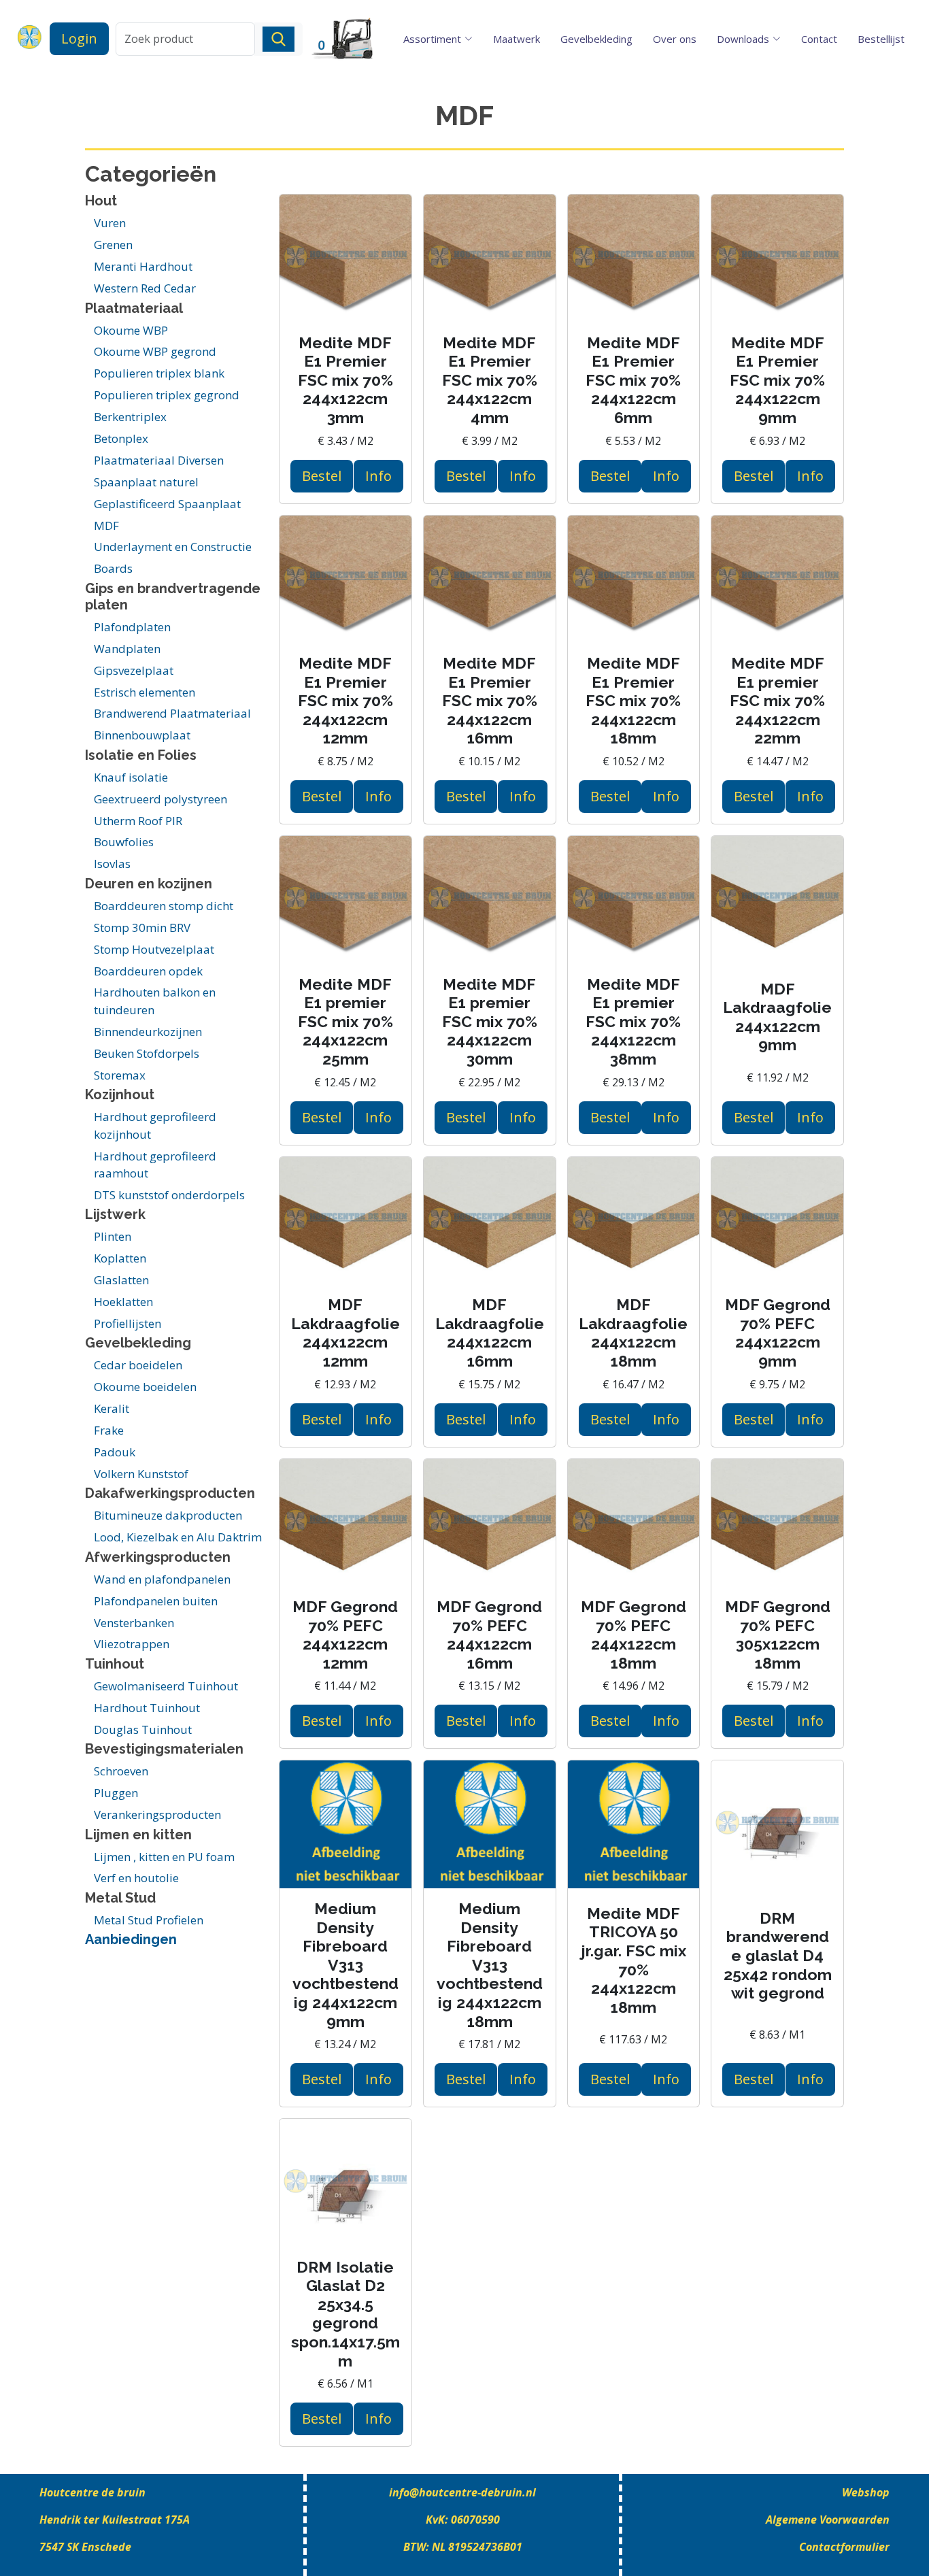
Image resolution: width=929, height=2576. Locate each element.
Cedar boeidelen (138, 1365)
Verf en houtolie (136, 1878)
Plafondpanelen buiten (156, 1601)
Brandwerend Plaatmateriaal (172, 713)
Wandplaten (127, 649)
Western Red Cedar (145, 288)
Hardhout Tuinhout (147, 1708)
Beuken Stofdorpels (147, 1053)
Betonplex (121, 438)
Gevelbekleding (596, 39)
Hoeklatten (123, 1302)
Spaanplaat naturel (146, 482)
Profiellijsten (128, 1323)
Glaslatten (121, 1280)
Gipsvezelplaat (134, 670)
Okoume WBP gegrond (155, 351)
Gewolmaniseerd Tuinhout (166, 1686)
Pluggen (116, 1793)
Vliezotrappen (132, 1644)
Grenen (113, 245)
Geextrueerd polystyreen (161, 799)
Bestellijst (881, 39)
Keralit (112, 1408)
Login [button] (79, 38)
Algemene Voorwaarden (828, 2520)
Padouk (115, 1452)
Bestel (322, 476)
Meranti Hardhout (143, 266)
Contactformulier (844, 2547)
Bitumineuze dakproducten (168, 1515)
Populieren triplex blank (159, 373)
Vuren (110, 223)
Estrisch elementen (145, 692)
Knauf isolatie (131, 777)
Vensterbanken (134, 1623)
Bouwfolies (124, 842)
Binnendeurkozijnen (148, 1032)
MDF (106, 525)
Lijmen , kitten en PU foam (164, 1857)
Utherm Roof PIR (138, 821)
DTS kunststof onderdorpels (169, 1195)
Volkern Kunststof (141, 1474)
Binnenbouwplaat (142, 735)
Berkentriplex (130, 417)
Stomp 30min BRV (142, 927)
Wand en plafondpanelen (162, 1579)
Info (378, 476)
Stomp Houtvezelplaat (154, 949)
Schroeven (121, 1771)
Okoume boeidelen (145, 1387)
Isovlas (112, 864)
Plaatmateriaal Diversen (159, 460)
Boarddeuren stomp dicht (164, 906)
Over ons (675, 39)
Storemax (120, 1075)
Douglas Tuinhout (143, 1729)
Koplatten (120, 1258)
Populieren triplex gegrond (167, 395)
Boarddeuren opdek (148, 971)
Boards (113, 568)
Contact (819, 39)
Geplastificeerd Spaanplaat (167, 504)
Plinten (113, 1236)
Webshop (866, 2492)
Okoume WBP (131, 330)
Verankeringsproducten (157, 1814)
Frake (109, 1430)
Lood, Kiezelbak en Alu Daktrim (178, 1537)
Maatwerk (517, 39)
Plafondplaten (132, 627)
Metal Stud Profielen (149, 1920)
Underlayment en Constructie (173, 547)
